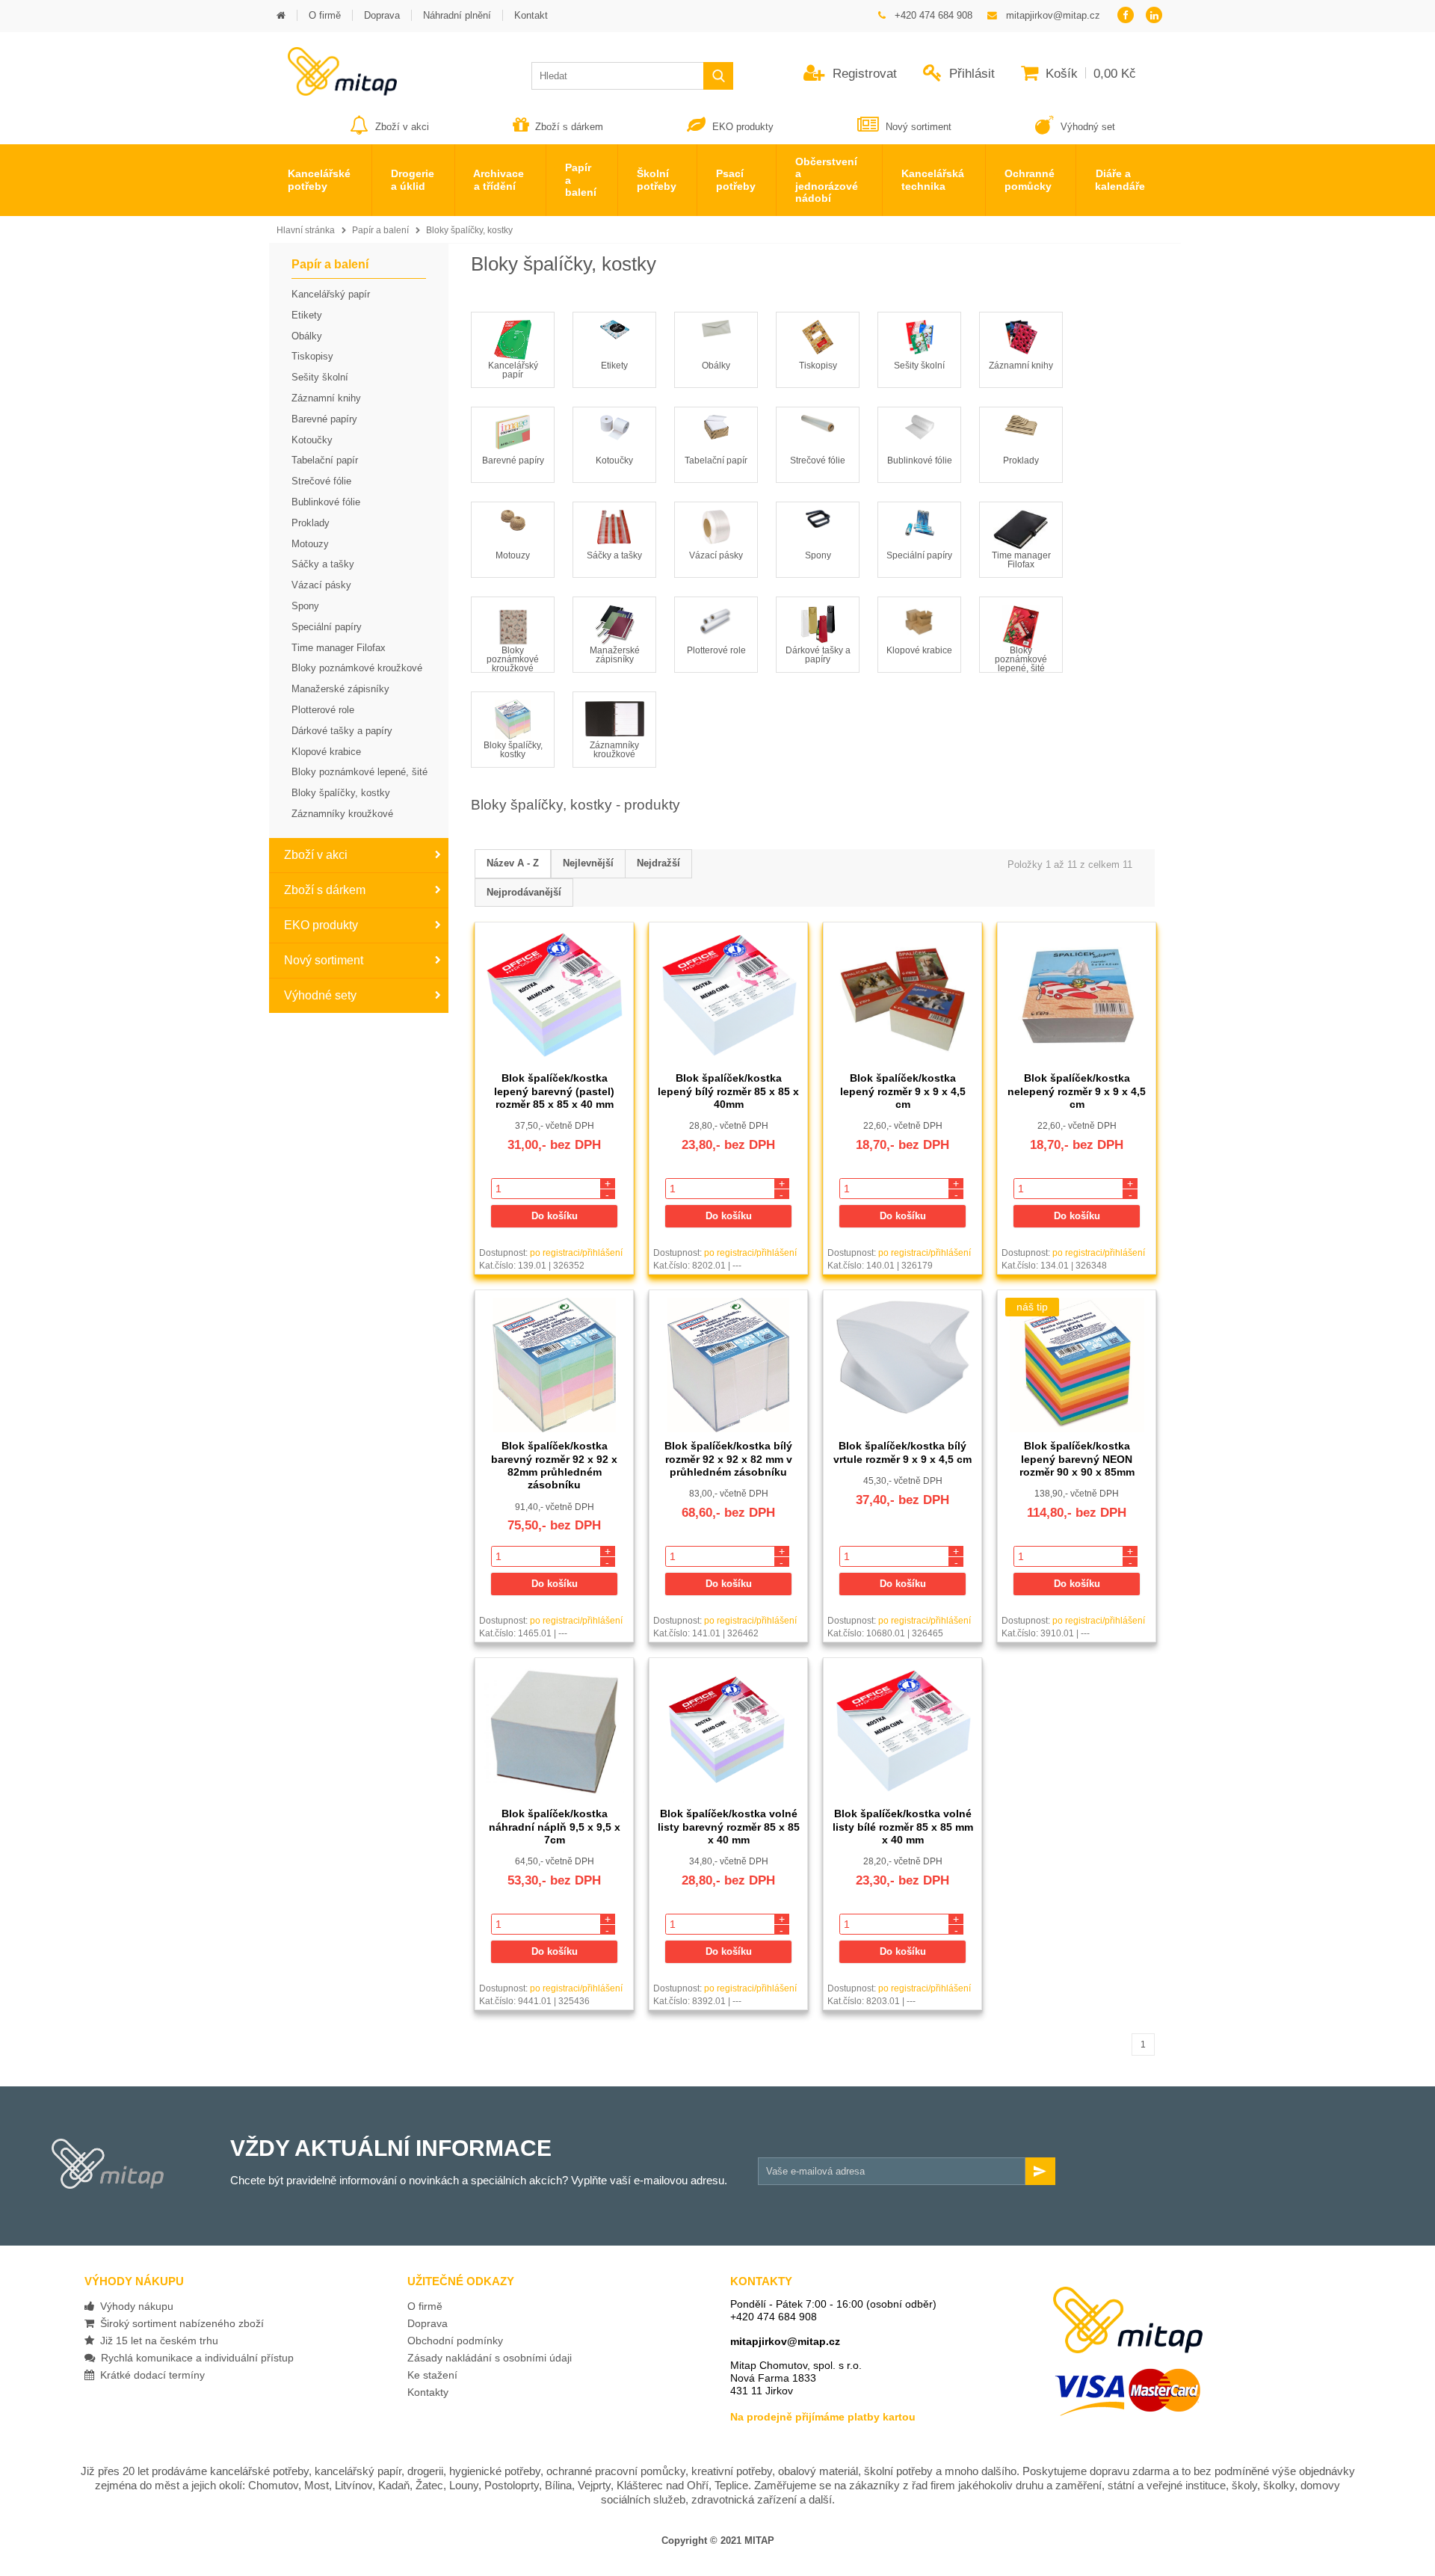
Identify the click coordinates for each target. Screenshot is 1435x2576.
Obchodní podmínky (455, 2341)
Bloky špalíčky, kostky (469, 230)
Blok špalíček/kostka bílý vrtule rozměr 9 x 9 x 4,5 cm (902, 1452)
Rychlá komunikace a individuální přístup (194, 2358)
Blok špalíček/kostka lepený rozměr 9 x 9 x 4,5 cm (903, 1091)
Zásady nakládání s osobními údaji (490, 2358)
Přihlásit (970, 74)
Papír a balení (380, 230)
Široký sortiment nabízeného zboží (179, 2323)
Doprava (428, 2323)
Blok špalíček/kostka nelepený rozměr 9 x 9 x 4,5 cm (1077, 1091)
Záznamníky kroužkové (614, 750)
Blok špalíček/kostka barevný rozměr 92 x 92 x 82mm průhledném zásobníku (554, 1465)
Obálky (716, 366)
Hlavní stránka (306, 230)
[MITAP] (333, 91)
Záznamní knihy (1021, 366)
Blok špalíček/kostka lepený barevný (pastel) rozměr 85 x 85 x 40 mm (554, 1091)
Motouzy (513, 555)
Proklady (1021, 460)
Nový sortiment (919, 127)
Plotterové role (716, 650)
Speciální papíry (919, 555)
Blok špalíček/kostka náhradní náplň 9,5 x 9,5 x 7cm (555, 1827)
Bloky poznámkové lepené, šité (1021, 659)
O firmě (425, 2306)
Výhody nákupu (134, 2306)
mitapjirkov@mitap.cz (785, 2341)
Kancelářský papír (513, 370)
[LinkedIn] (1154, 16)
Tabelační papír (716, 460)
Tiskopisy (818, 366)
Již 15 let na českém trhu (156, 2341)
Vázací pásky (716, 555)
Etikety (614, 366)
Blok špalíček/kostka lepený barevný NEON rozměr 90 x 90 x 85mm (1077, 1459)
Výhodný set (1086, 127)
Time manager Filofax (1021, 560)
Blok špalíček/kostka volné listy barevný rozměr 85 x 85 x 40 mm (729, 1827)
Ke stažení (432, 2375)
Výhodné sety (320, 995)
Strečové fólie (818, 460)
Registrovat (863, 74)
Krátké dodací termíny (149, 2375)
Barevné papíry (513, 460)
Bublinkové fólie (920, 460)
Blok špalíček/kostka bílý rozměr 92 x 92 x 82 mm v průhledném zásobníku (728, 1459)
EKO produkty (743, 127)
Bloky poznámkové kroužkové (513, 659)
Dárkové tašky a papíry (818, 655)
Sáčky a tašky (614, 555)
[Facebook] (1125, 16)
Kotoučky (614, 460)
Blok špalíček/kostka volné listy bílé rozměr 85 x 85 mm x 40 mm (903, 1827)
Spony (818, 555)
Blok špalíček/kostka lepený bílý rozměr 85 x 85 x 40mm (728, 1091)
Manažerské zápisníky (615, 655)
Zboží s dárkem (569, 127)
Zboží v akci (402, 127)
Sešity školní (919, 366)
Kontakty (428, 2392)
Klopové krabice (919, 650)
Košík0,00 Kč (1089, 74)
